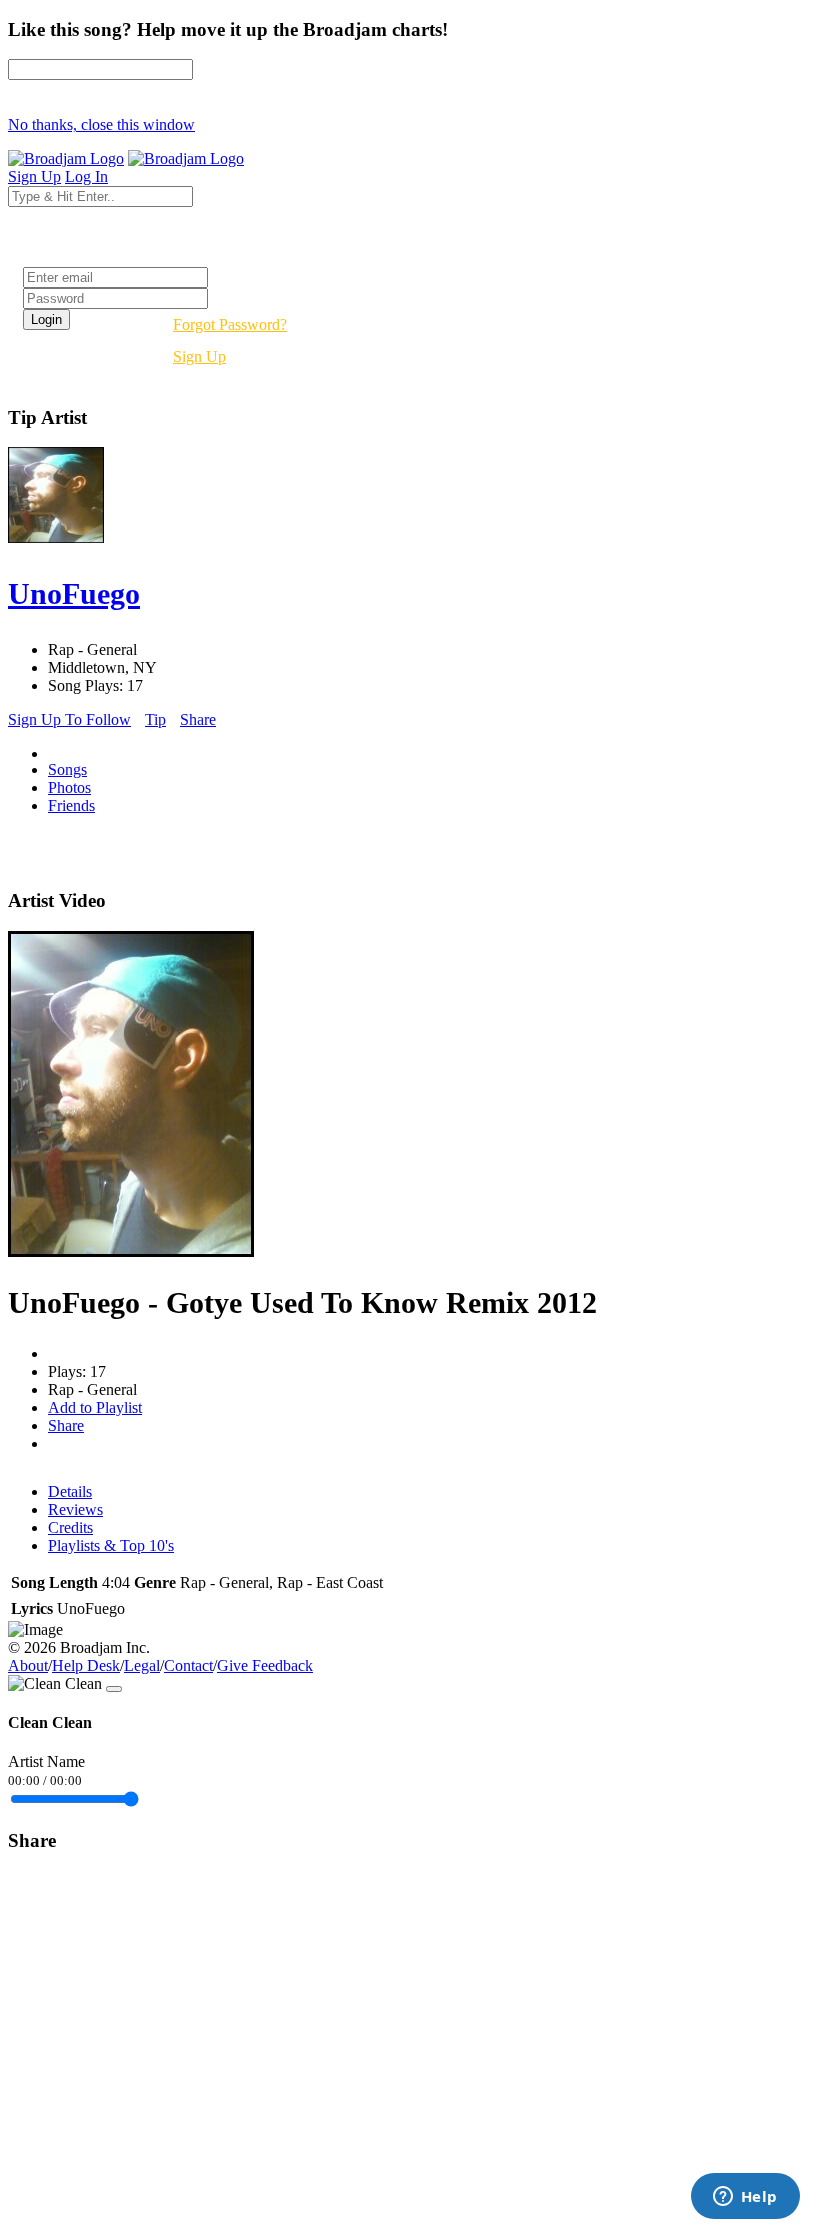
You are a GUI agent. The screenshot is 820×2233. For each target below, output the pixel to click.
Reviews (75, 1509)
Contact (188, 1665)
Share (198, 719)
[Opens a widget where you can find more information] (745, 2198)
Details (70, 1491)
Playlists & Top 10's (111, 1545)
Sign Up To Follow (69, 719)
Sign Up (199, 356)
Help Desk (86, 1665)
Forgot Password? (230, 324)
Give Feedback (265, 1665)
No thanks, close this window (101, 124)
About (28, 1665)
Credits (70, 1527)
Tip (155, 719)
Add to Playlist (95, 1407)
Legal (142, 1665)
